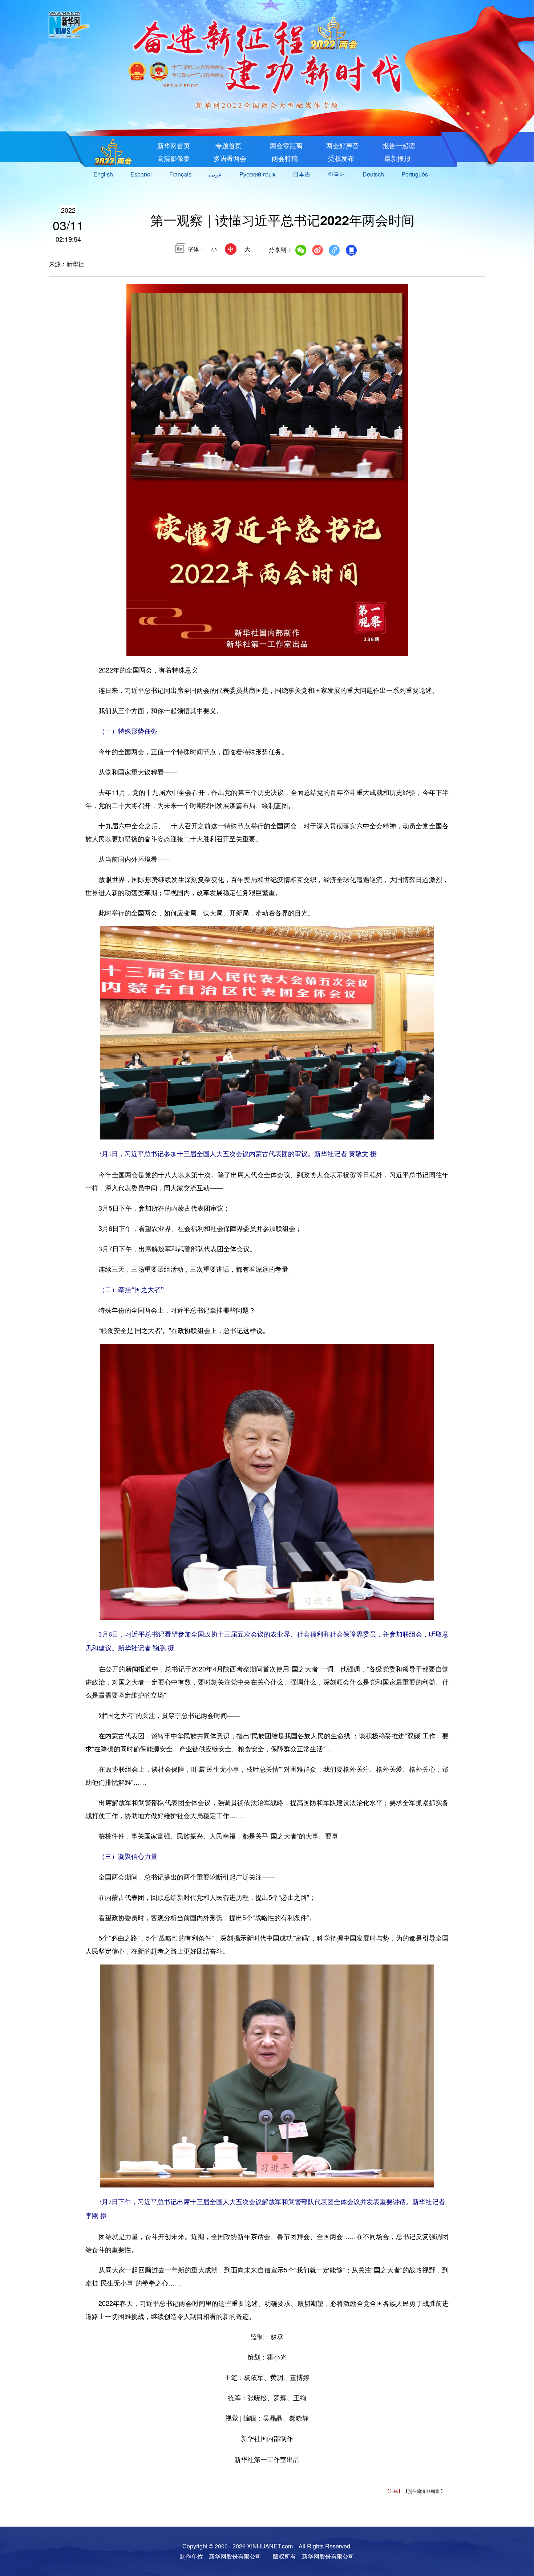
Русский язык (257, 174)
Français (180, 174)
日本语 (302, 174)
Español (141, 174)
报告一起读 (399, 145)
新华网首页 (174, 145)
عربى (215, 174)
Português (415, 174)
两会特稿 (284, 158)
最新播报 (397, 158)
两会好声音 (343, 145)
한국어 (336, 174)
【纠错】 (394, 2491)
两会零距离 (286, 145)
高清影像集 (174, 158)
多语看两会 (230, 158)
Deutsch (373, 174)
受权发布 (340, 158)
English (103, 174)
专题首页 (228, 145)
